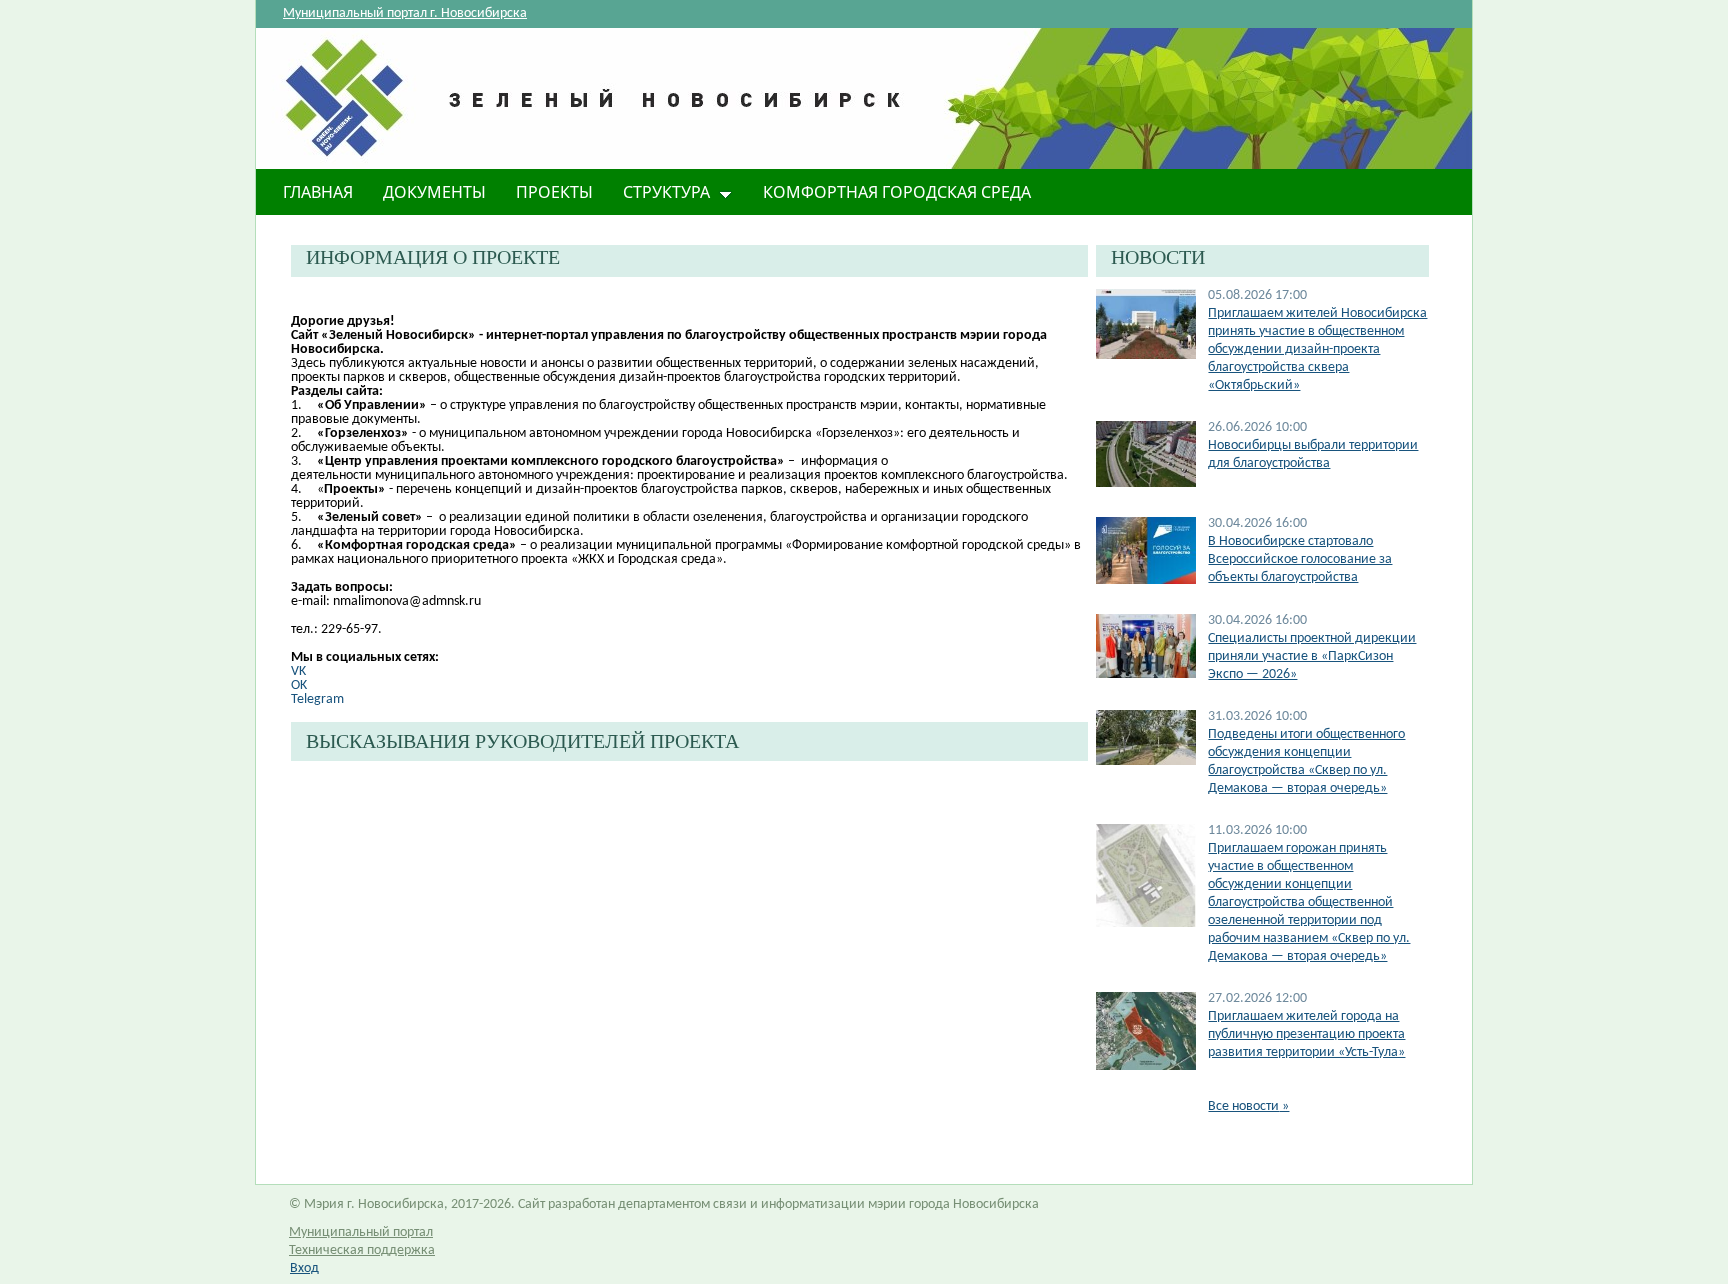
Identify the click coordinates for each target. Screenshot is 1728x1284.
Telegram (317, 699)
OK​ (299, 685)
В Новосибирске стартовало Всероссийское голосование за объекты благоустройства (1300, 559)
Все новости (1248, 1106)
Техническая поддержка (362, 1250)
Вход (304, 1268)
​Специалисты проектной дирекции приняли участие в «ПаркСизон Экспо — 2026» (1312, 656)
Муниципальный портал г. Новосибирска (405, 13)
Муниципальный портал (361, 1232)
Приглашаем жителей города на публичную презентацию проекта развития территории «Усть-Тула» (1306, 1034)
